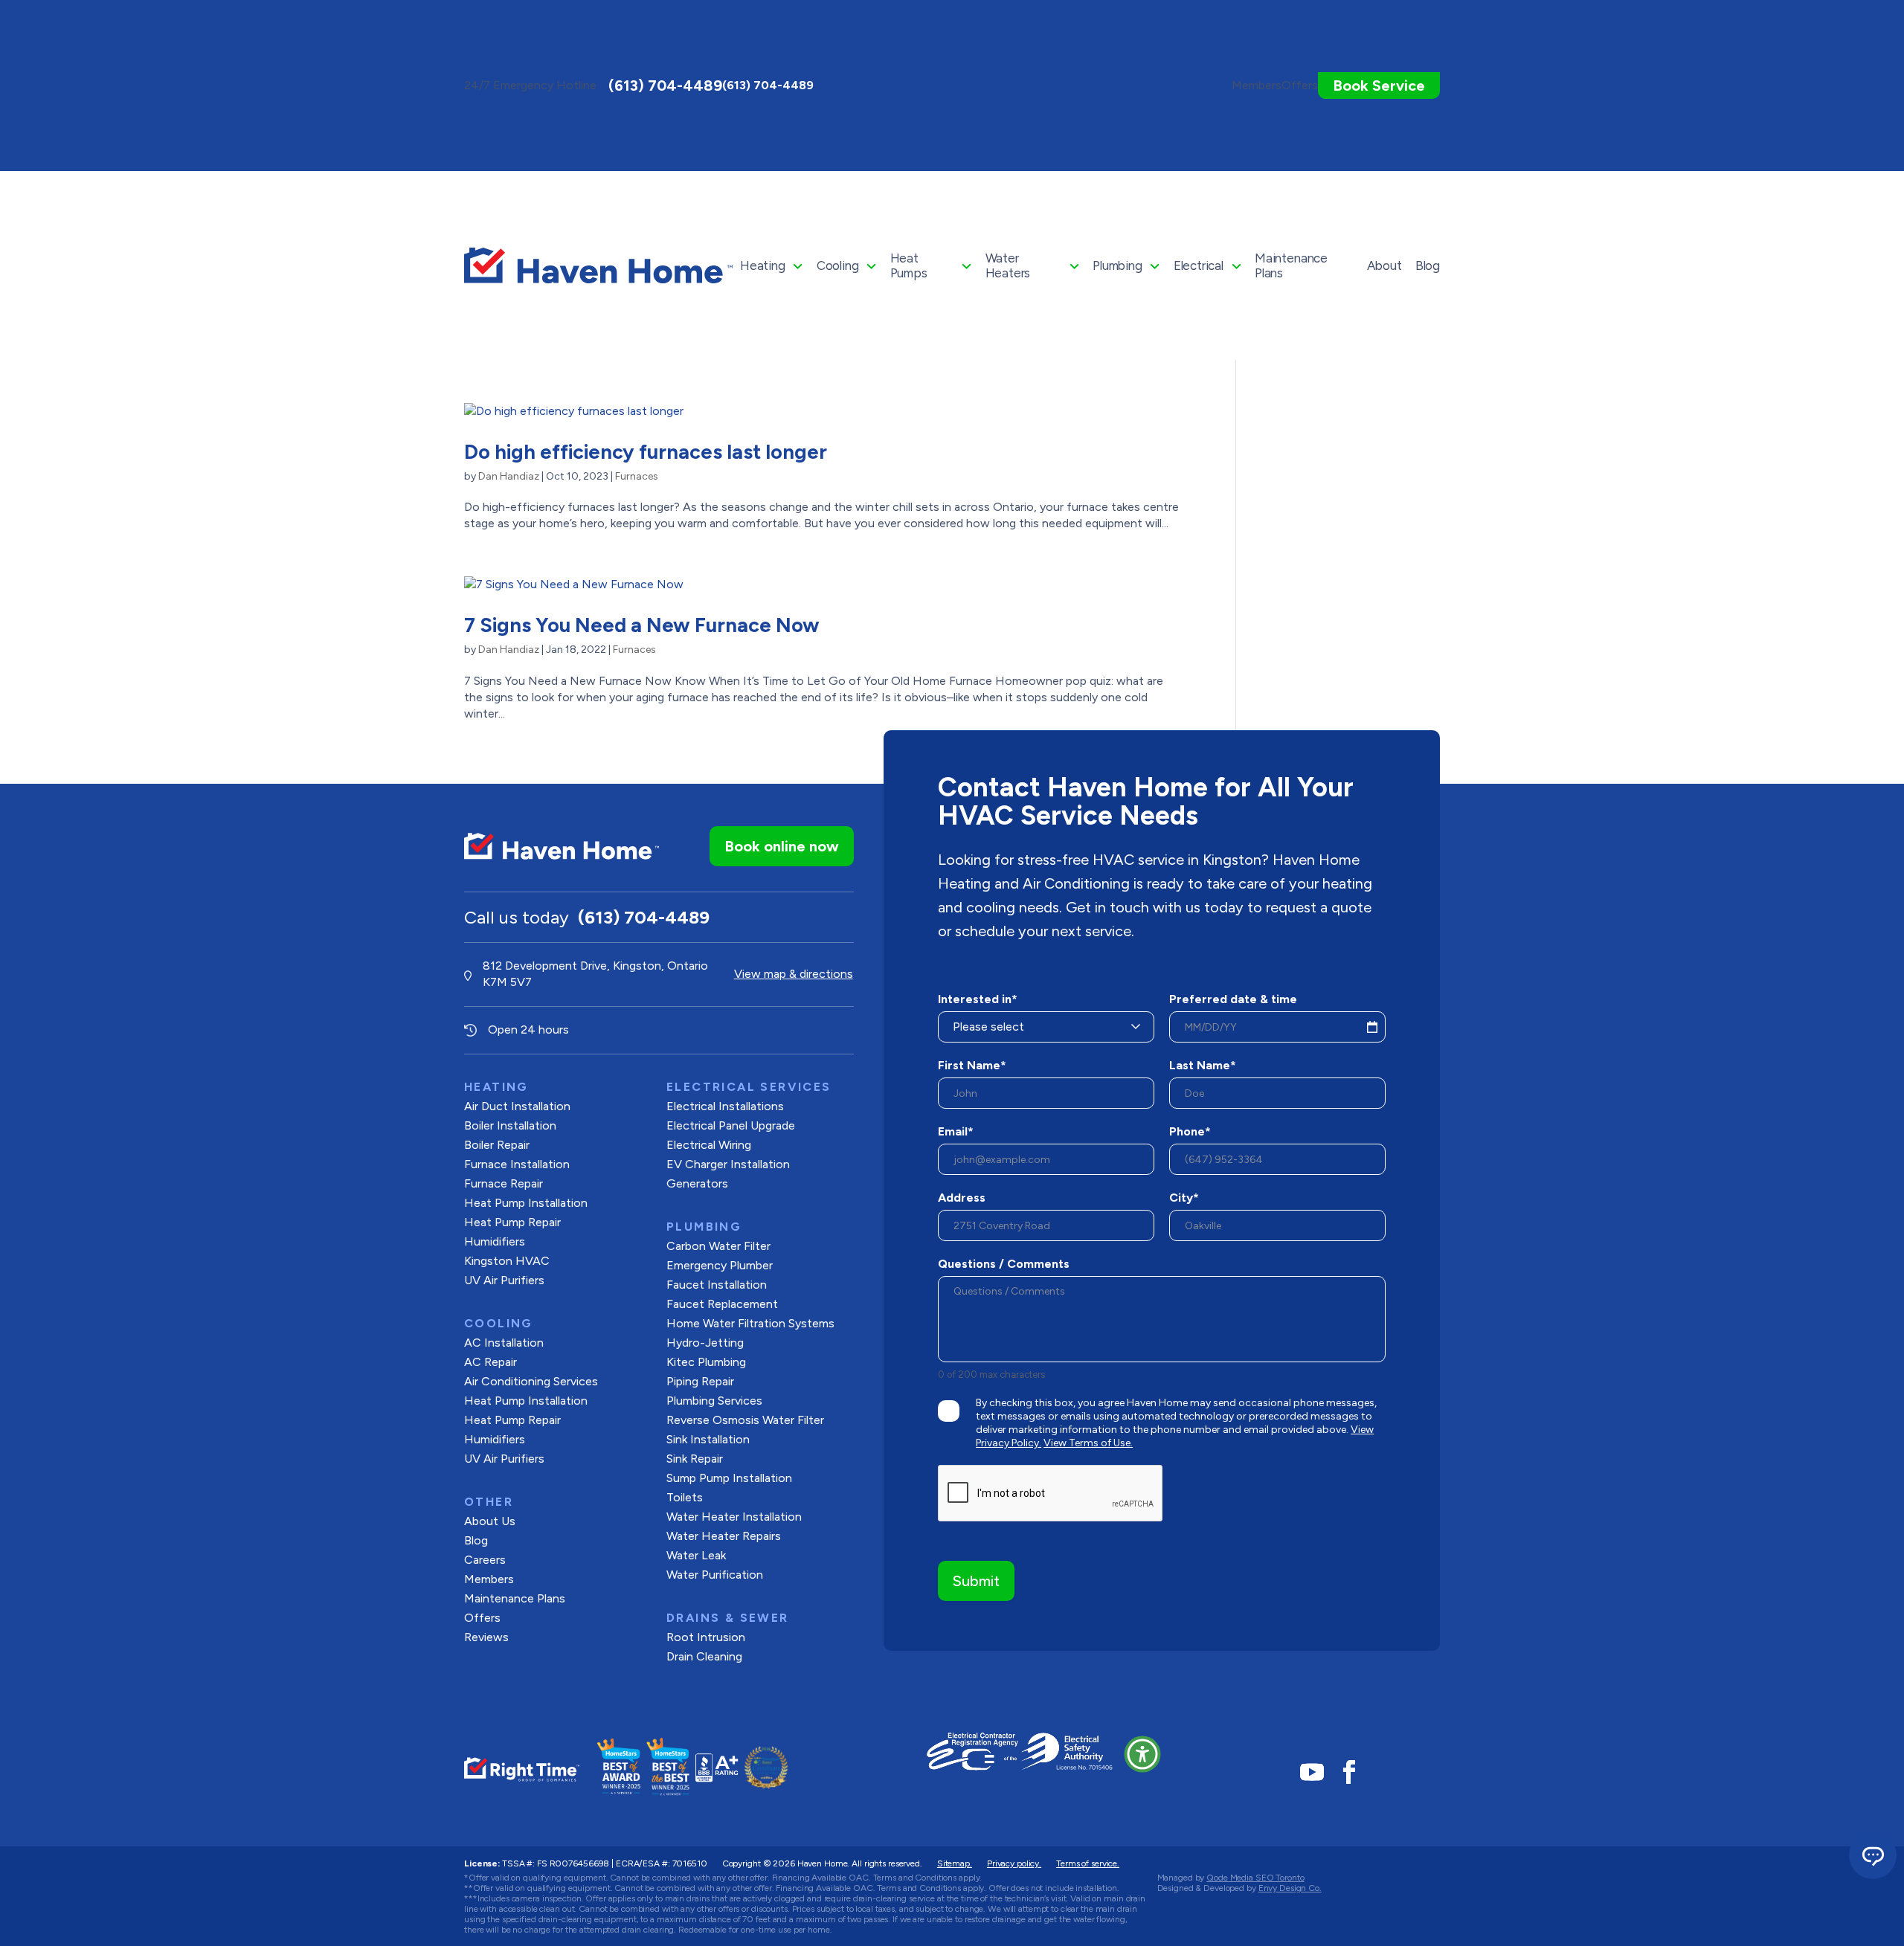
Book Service (1379, 86)
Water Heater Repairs (724, 1536)
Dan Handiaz (509, 476)
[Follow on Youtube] (1312, 1772)
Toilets (685, 1497)
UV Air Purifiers (504, 1280)
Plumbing (1117, 265)
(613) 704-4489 (665, 86)
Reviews (486, 1637)
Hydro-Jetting (705, 1343)
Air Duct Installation (517, 1106)
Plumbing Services (714, 1401)
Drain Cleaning (704, 1656)
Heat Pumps (909, 265)
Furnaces (637, 476)
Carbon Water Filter (718, 1246)
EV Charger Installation (728, 1164)
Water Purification (715, 1575)
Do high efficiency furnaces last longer (646, 452)
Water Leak (696, 1555)
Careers (485, 1560)
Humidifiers (495, 1241)
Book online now (782, 846)
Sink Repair (695, 1459)
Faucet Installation (717, 1285)
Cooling (838, 265)
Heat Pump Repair (512, 1420)
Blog (1428, 265)
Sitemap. (955, 1863)
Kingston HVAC (507, 1261)
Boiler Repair (497, 1145)
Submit (976, 1581)
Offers (482, 1618)
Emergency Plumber (720, 1265)
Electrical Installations (725, 1106)
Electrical (1199, 265)
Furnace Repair (504, 1183)
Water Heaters (1008, 265)
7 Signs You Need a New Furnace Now (642, 625)
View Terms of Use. (1088, 1443)
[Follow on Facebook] (1349, 1772)
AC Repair (491, 1362)
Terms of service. (1088, 1863)
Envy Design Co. (1290, 1888)
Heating (763, 265)
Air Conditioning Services (531, 1381)
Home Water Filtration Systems (750, 1323)
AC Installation (504, 1343)
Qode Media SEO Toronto (1255, 1878)
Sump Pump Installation (729, 1478)
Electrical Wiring (709, 1145)
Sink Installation (708, 1439)
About (1384, 265)
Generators (697, 1183)
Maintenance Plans (1291, 265)
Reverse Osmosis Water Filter (745, 1420)
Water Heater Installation (734, 1517)
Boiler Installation (510, 1125)
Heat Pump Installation (526, 1203)
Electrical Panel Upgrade (731, 1125)
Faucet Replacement (722, 1304)
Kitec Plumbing (706, 1362)
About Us (490, 1521)
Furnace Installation (517, 1164)
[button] (1142, 1754)
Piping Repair (700, 1381)
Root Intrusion (706, 1637)
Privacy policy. (1014, 1863)
